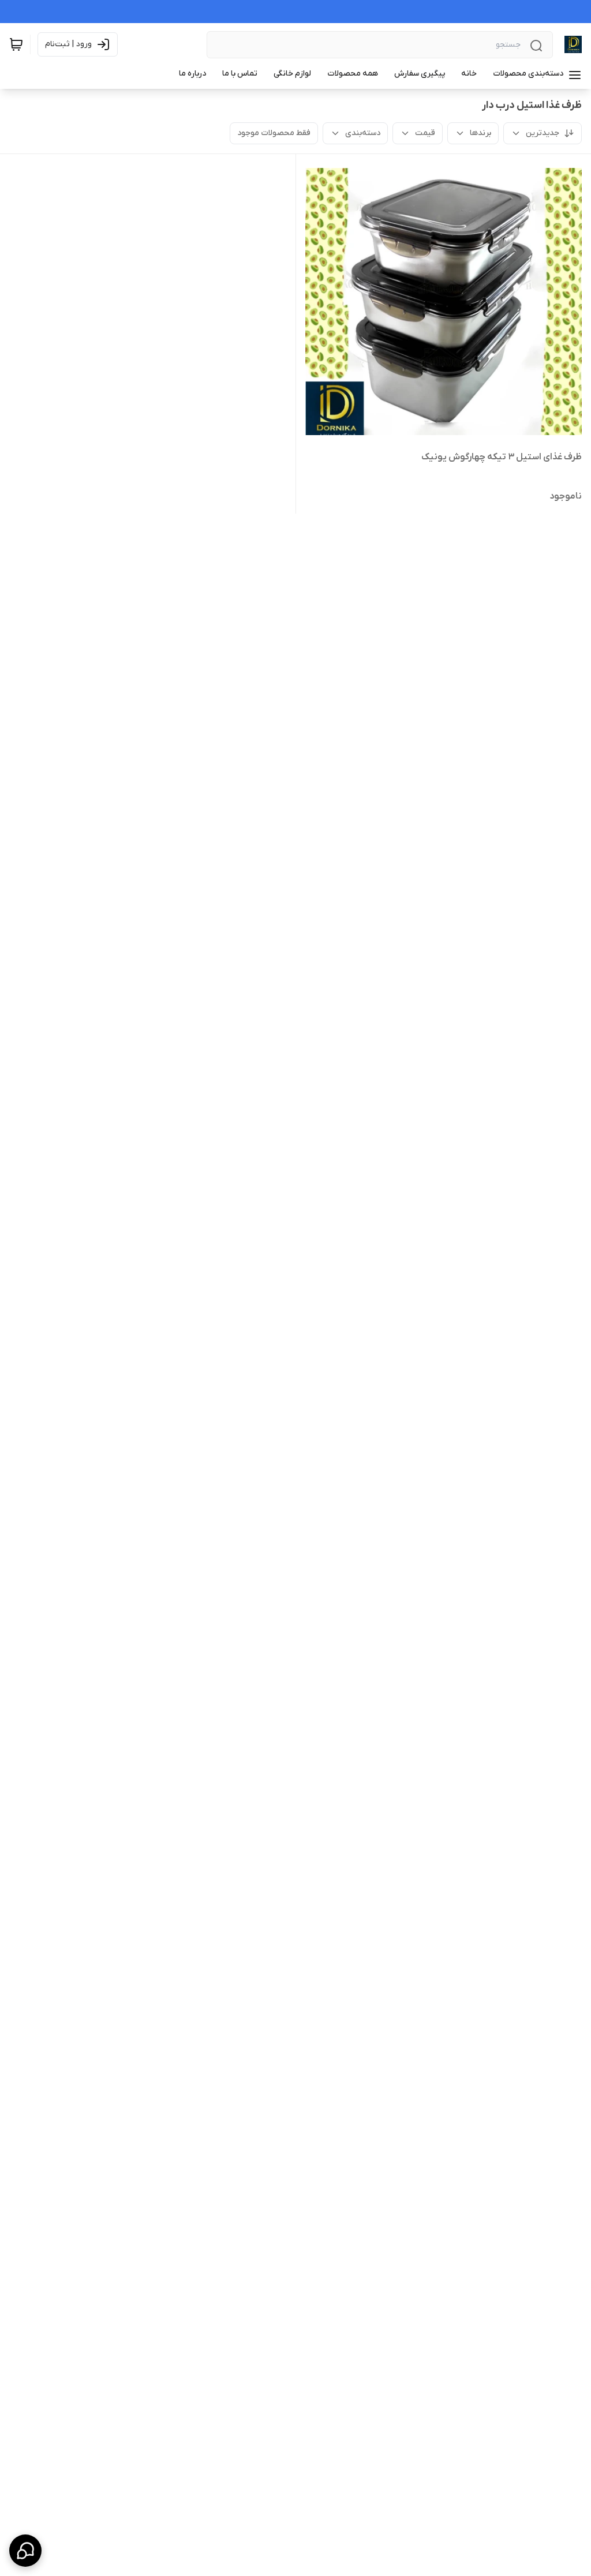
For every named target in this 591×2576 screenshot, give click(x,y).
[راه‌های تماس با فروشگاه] (25, 2551)
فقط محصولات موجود (274, 133)
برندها (480, 133)
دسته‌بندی (363, 133)
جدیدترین (543, 133)
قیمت (425, 133)
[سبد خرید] (16, 44)
